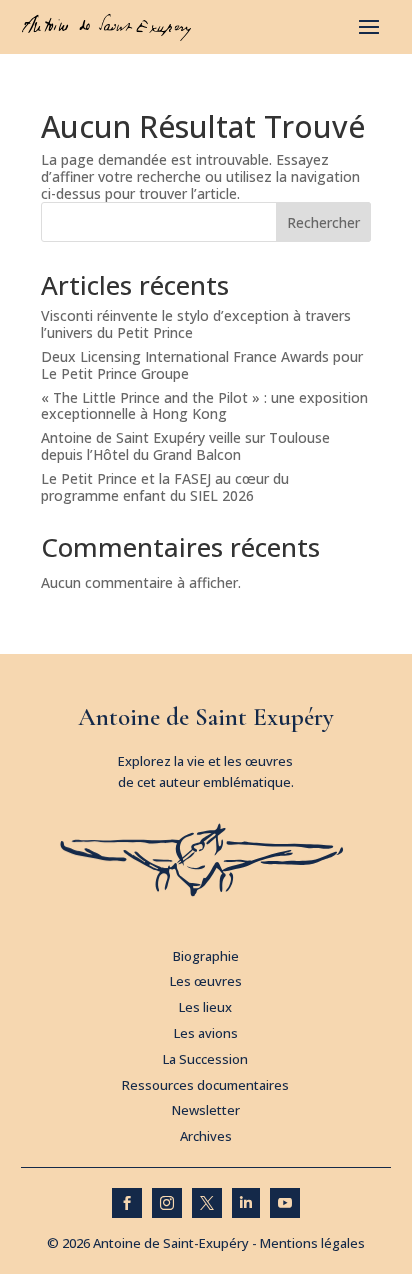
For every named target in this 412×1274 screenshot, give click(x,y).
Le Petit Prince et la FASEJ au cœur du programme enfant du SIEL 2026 (165, 487)
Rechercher (323, 222)
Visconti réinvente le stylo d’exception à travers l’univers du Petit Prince (196, 324)
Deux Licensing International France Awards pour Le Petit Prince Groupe (202, 365)
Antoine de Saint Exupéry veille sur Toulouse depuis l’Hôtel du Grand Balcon (185, 446)
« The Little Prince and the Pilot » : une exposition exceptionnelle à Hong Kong (204, 406)
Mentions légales (312, 1243)
